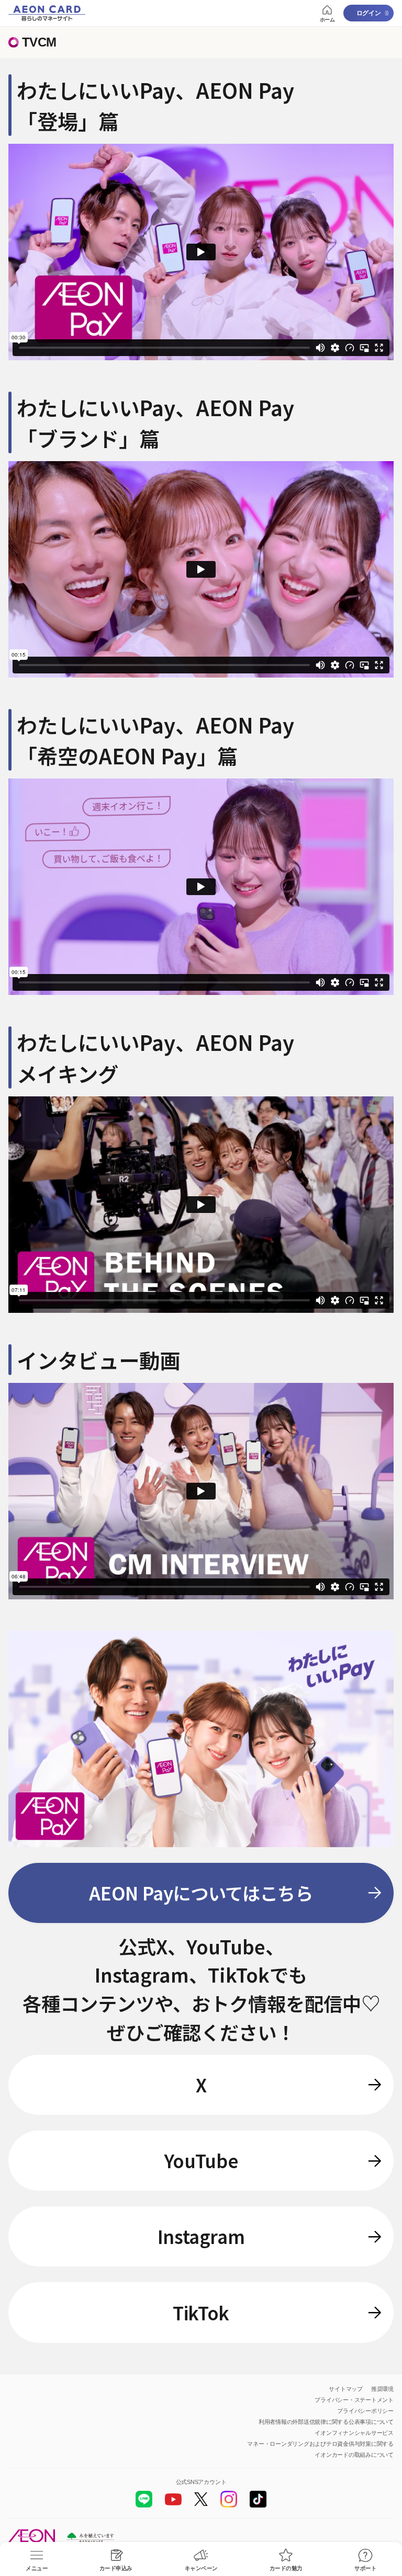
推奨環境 (382, 2389)
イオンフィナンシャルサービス (354, 2433)
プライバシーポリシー (365, 2411)
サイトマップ (346, 2389)
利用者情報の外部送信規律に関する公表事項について (326, 2422)
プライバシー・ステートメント (354, 2400)
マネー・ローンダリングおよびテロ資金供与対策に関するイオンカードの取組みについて (320, 2449)
